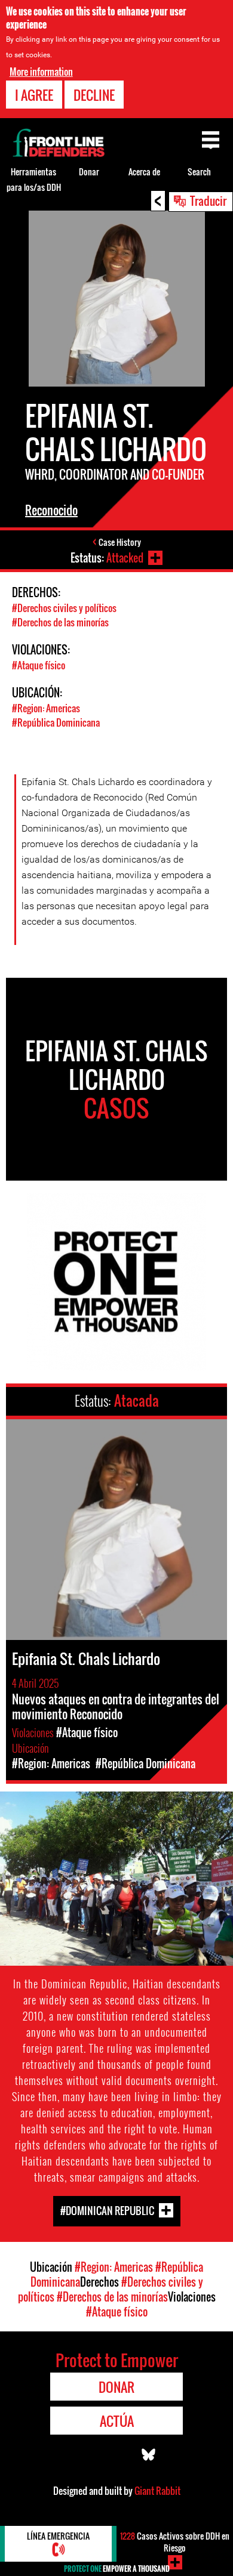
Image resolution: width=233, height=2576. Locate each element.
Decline (94, 95)
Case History (120, 542)
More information (41, 72)
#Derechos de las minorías (60, 622)
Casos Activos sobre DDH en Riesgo (175, 2542)
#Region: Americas (46, 708)
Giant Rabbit (157, 2491)
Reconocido (51, 510)
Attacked (125, 558)
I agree (34, 95)
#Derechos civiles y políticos (64, 608)
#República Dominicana (56, 722)
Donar (89, 172)
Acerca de (144, 172)
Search (199, 172)
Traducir (208, 200)
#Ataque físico (39, 665)
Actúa (117, 2421)
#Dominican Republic (107, 2211)
